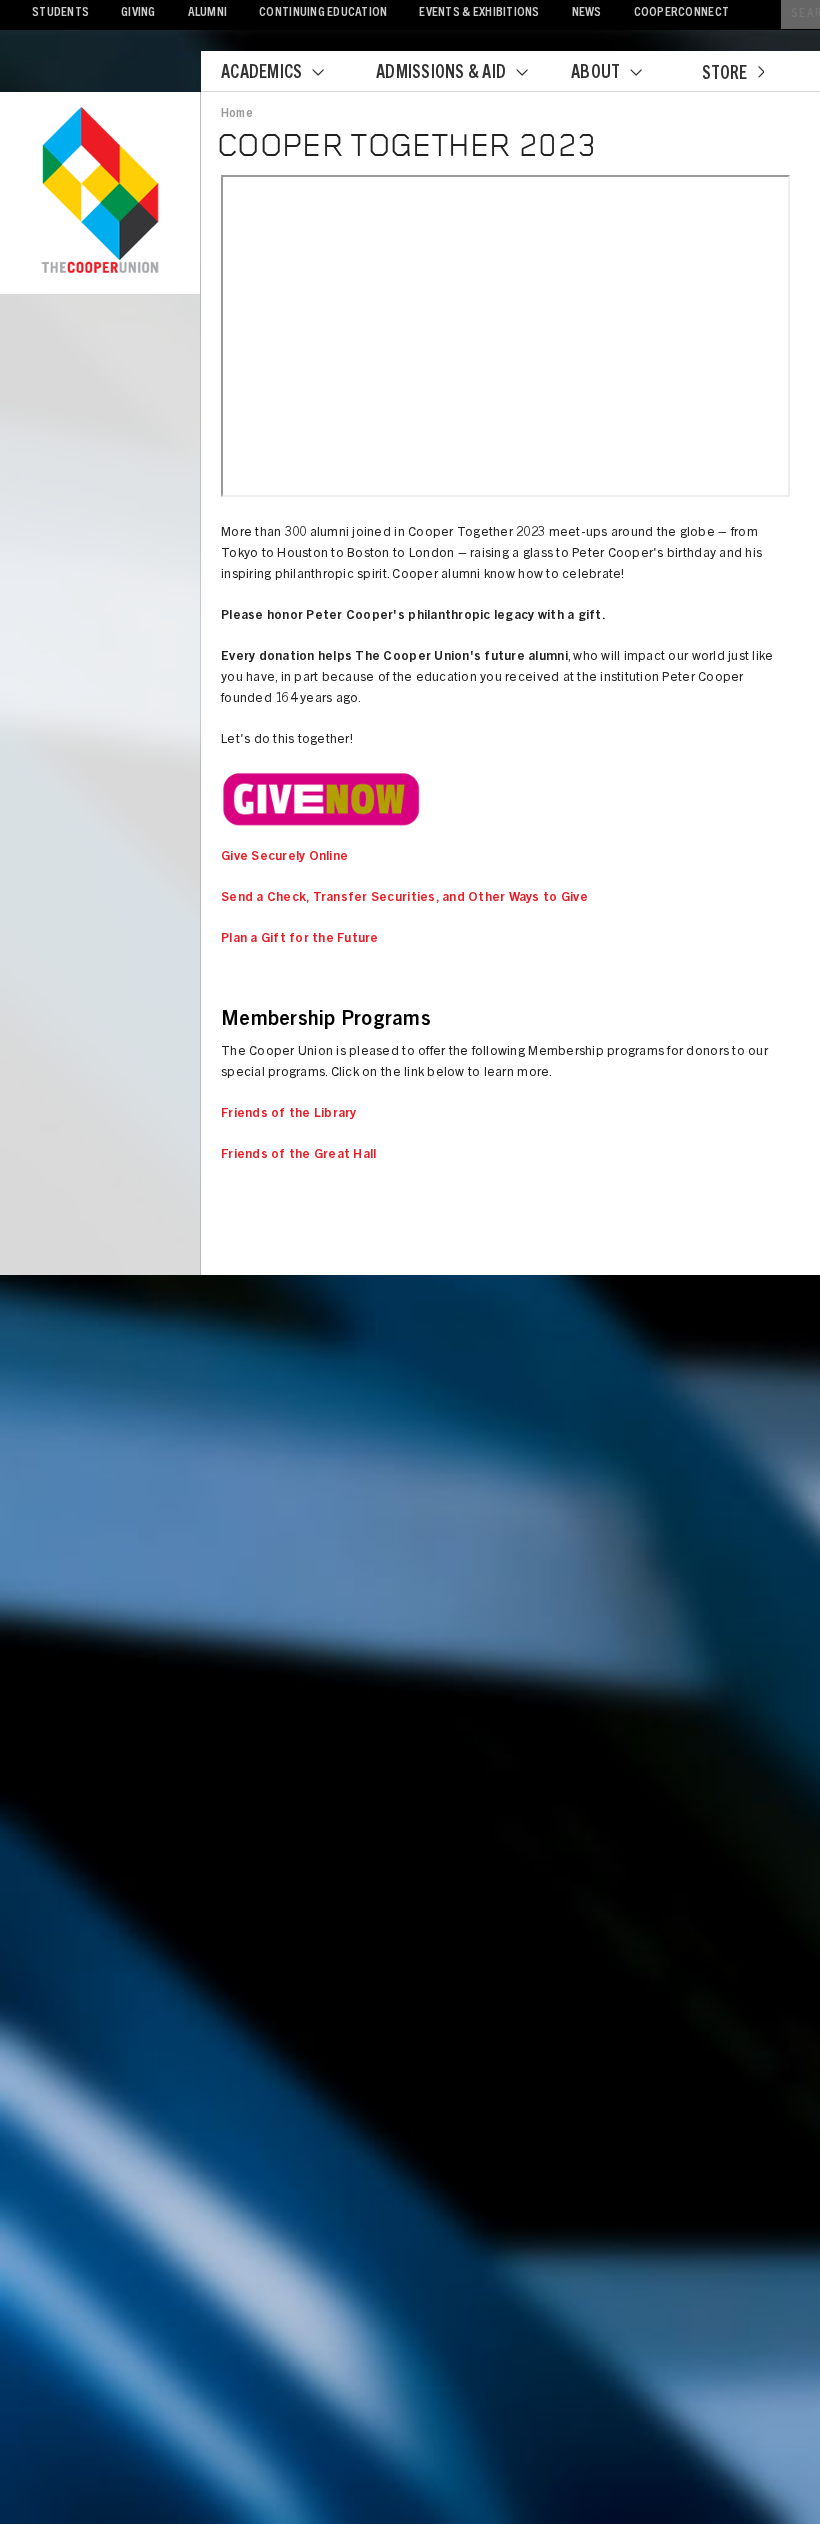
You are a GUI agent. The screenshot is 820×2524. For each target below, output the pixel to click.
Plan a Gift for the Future (300, 939)
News (587, 13)
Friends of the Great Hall (299, 1155)
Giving (138, 13)
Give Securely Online (284, 857)
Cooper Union (100, 192)
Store (724, 75)
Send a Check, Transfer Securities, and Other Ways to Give (404, 898)
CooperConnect (681, 13)
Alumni (208, 13)
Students (60, 13)
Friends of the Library (289, 1114)
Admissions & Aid (441, 74)
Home (237, 114)
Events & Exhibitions (479, 13)
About (595, 74)
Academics (261, 74)
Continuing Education (323, 13)
